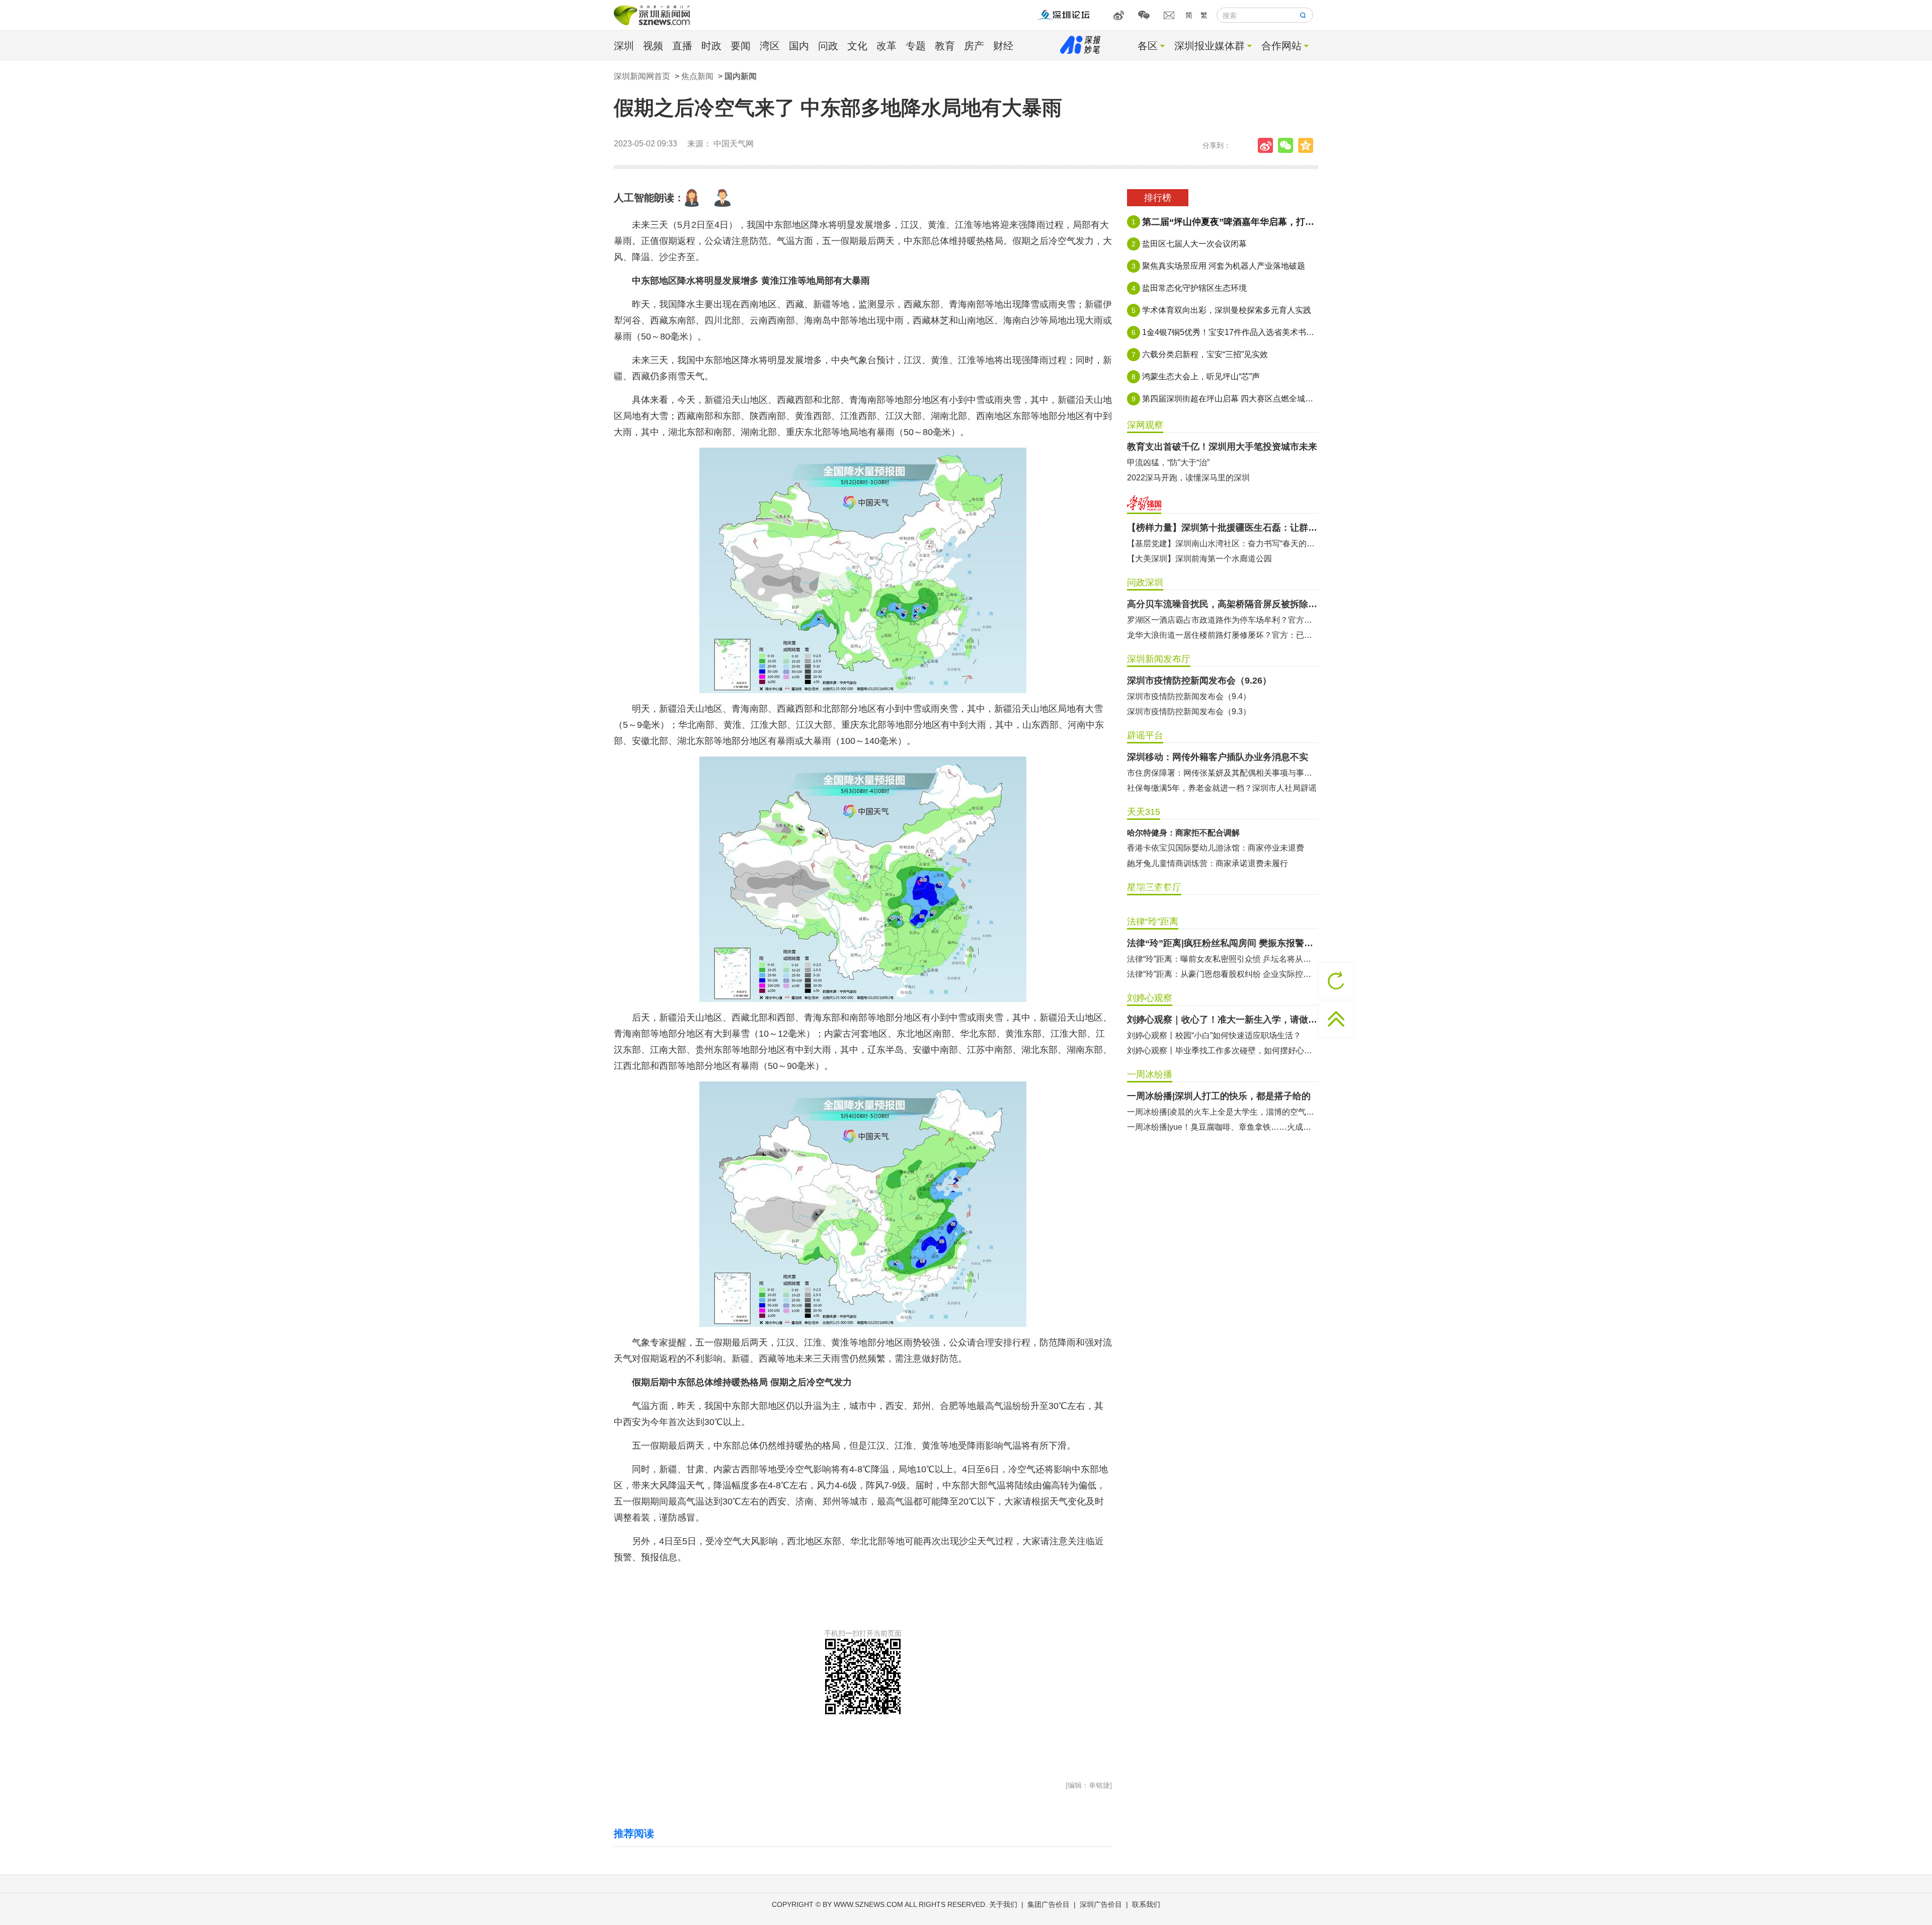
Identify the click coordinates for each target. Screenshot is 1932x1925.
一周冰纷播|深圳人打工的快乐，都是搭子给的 (1219, 1096)
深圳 (624, 46)
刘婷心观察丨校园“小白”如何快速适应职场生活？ (1214, 1035)
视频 (653, 46)
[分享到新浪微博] (1268, 145)
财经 (1003, 46)
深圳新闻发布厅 (1159, 659)
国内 (799, 46)
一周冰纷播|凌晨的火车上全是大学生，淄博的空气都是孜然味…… (1223, 1112)
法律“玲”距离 (1153, 922)
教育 (945, 46)
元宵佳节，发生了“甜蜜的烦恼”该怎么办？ (1202, 848)
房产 (974, 46)
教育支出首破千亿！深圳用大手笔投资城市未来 (1222, 447)
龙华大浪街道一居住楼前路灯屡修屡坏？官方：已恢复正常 (1223, 635)
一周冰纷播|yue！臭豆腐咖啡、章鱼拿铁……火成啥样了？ (1223, 1127)
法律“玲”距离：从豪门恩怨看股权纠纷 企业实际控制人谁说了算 (1223, 974)
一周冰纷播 (1150, 1074)
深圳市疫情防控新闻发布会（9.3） (1189, 712)
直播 (682, 46)
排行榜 (1158, 198)
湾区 (770, 46)
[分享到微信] (1288, 145)
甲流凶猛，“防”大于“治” (1168, 463)
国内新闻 (741, 76)
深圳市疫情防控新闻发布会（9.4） (1189, 696)
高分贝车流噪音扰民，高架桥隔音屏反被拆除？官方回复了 (1223, 604)
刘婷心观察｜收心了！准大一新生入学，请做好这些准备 (1223, 1020)
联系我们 (1146, 1904)
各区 (1148, 46)
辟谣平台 (1145, 735)
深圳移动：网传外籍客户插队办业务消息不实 (1218, 757)
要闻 (741, 46)
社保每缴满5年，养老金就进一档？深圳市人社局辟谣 (1222, 788)
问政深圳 (1145, 582)
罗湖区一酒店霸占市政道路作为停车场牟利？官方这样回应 (1223, 620)
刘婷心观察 (1150, 998)
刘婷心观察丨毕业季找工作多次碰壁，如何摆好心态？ (1223, 1051)
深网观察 (1145, 425)
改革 (887, 46)
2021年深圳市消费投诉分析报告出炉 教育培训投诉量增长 (1223, 863)
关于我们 (1003, 1904)
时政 (711, 46)
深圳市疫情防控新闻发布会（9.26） (1199, 681)
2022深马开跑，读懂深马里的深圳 (1188, 478)
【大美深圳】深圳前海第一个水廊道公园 (1199, 559)
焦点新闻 (697, 76)
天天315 (1144, 812)
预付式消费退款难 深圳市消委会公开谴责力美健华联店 (1223, 833)
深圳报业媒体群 (1210, 46)
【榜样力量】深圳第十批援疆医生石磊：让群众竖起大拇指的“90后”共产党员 (1223, 528)
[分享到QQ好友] (1308, 145)
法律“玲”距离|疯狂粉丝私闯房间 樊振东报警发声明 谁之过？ (1223, 943)
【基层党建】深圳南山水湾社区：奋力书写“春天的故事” (1223, 543)
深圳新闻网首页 (642, 76)
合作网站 (1281, 46)
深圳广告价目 (1101, 1904)
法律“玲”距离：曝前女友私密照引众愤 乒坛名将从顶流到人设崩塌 (1223, 959)
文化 (857, 46)
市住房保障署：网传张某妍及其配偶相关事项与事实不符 (1223, 773)
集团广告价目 (1049, 1904)
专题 (916, 46)
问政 (828, 46)
